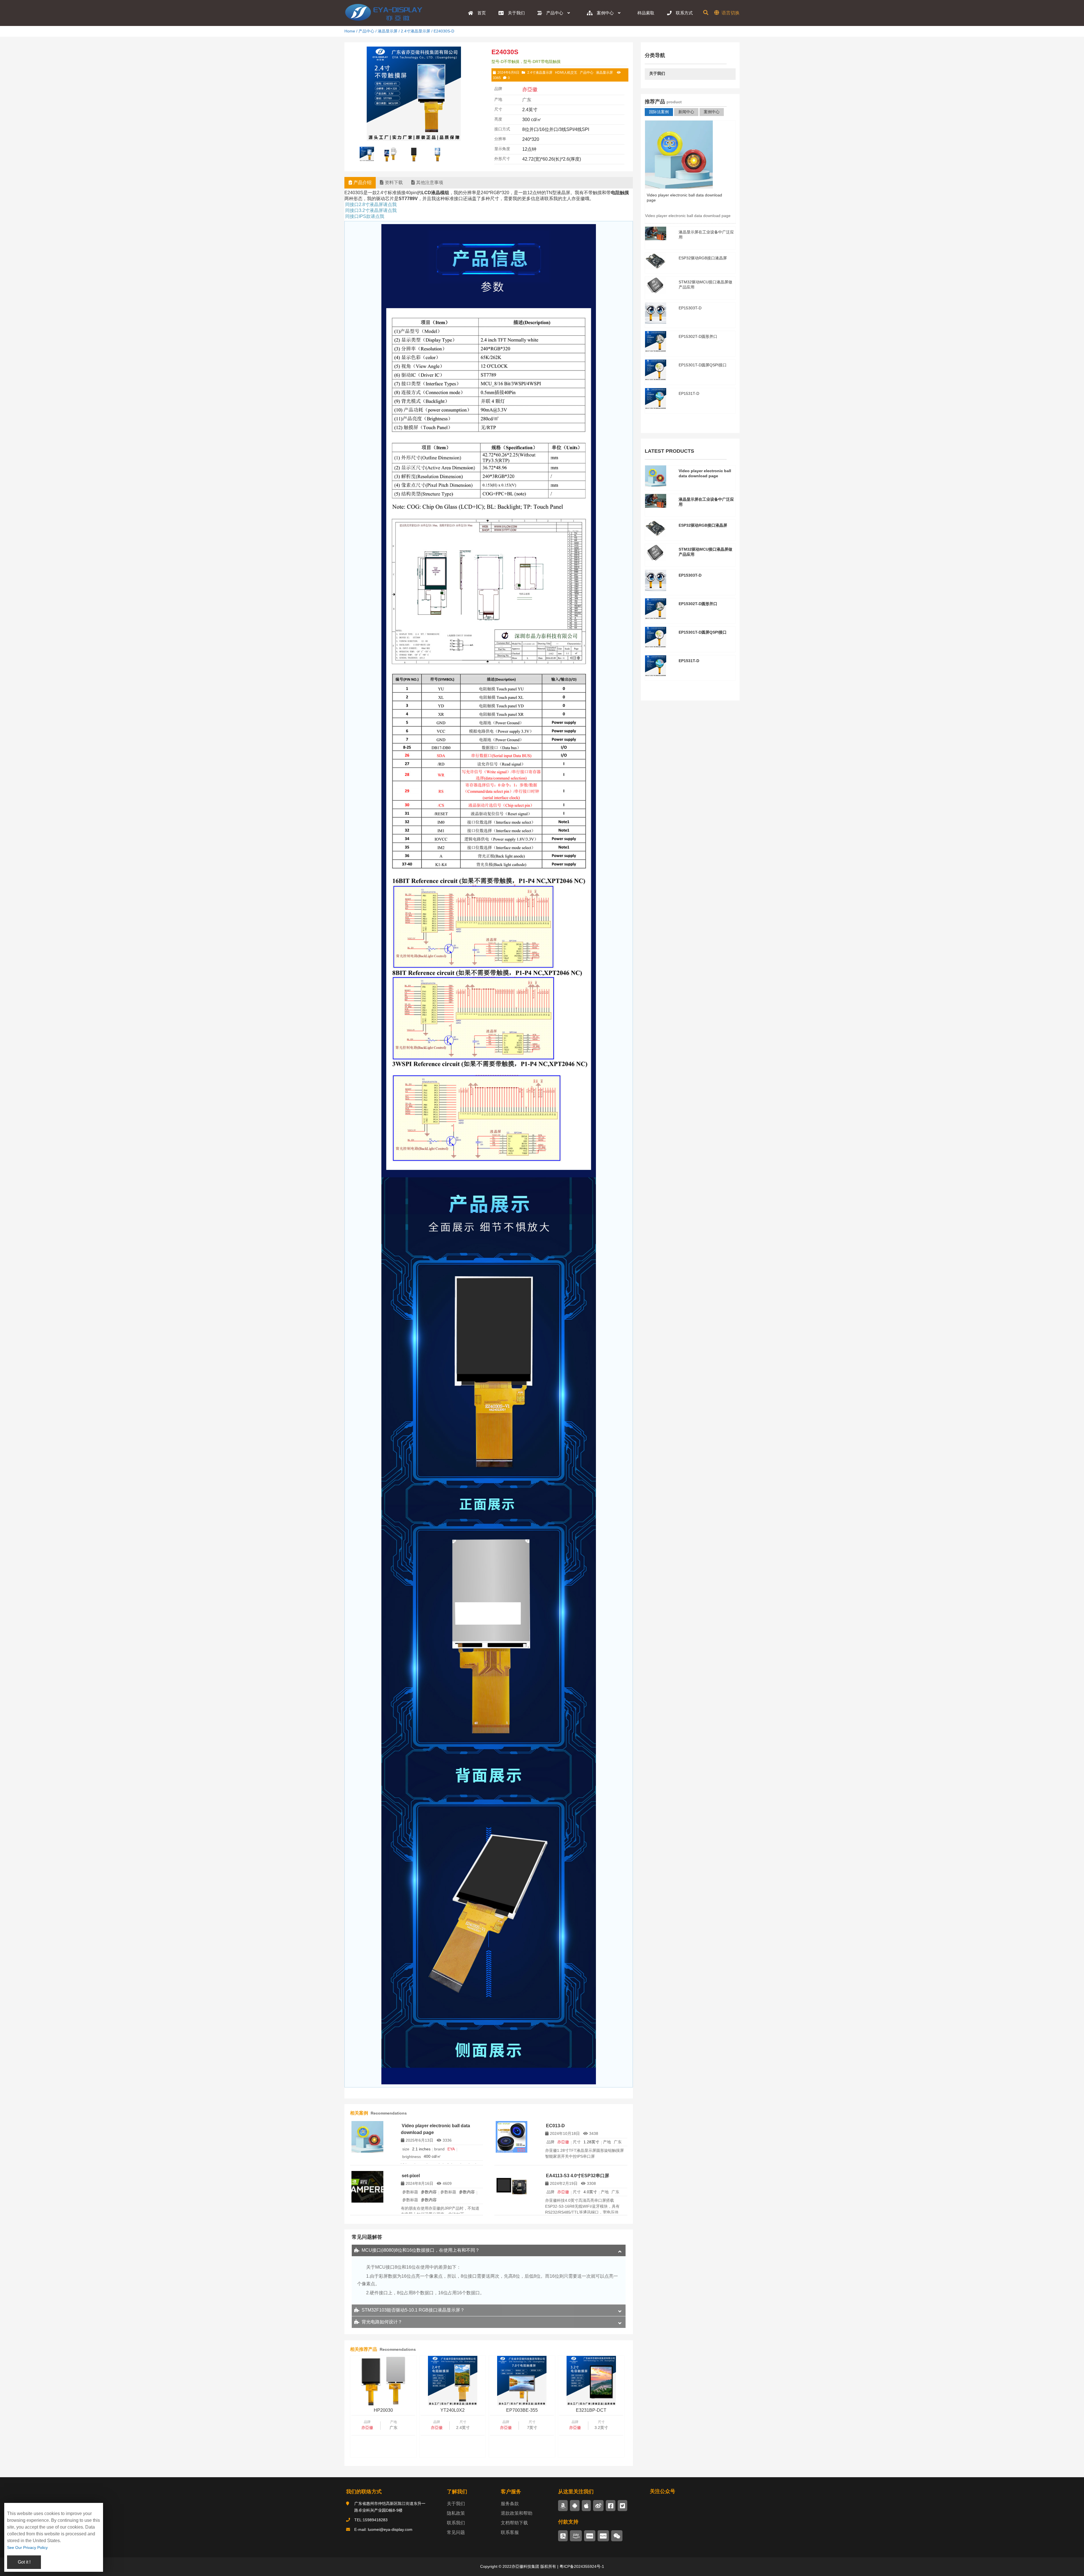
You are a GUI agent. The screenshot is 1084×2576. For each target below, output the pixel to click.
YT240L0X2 (453, 2410)
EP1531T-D (689, 393)
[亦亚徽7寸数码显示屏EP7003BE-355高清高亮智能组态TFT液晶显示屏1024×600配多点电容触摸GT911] (522, 2381)
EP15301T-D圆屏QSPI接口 (703, 365)
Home (350, 31)
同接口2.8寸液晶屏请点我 (371, 204)
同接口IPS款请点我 (365, 216)
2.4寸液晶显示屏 (416, 31)
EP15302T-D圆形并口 (698, 336)
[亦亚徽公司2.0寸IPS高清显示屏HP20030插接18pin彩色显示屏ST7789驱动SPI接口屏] (383, 2381)
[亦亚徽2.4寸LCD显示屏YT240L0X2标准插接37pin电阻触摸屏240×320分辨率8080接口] (453, 2381)
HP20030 (383, 2410)
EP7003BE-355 (522, 2410)
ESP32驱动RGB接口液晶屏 (703, 258)
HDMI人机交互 (566, 73)
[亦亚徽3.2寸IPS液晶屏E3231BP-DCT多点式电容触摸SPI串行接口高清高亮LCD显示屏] (591, 2381)
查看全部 (690, 420)
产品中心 (366, 31)
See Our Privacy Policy (27, 2547)
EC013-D (555, 2126)
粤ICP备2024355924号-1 (581, 2566)
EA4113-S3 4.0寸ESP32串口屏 (578, 2176)
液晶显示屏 (388, 31)
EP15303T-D (690, 308)
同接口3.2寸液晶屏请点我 (371, 210)
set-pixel (411, 2176)
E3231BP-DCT (591, 2410)
